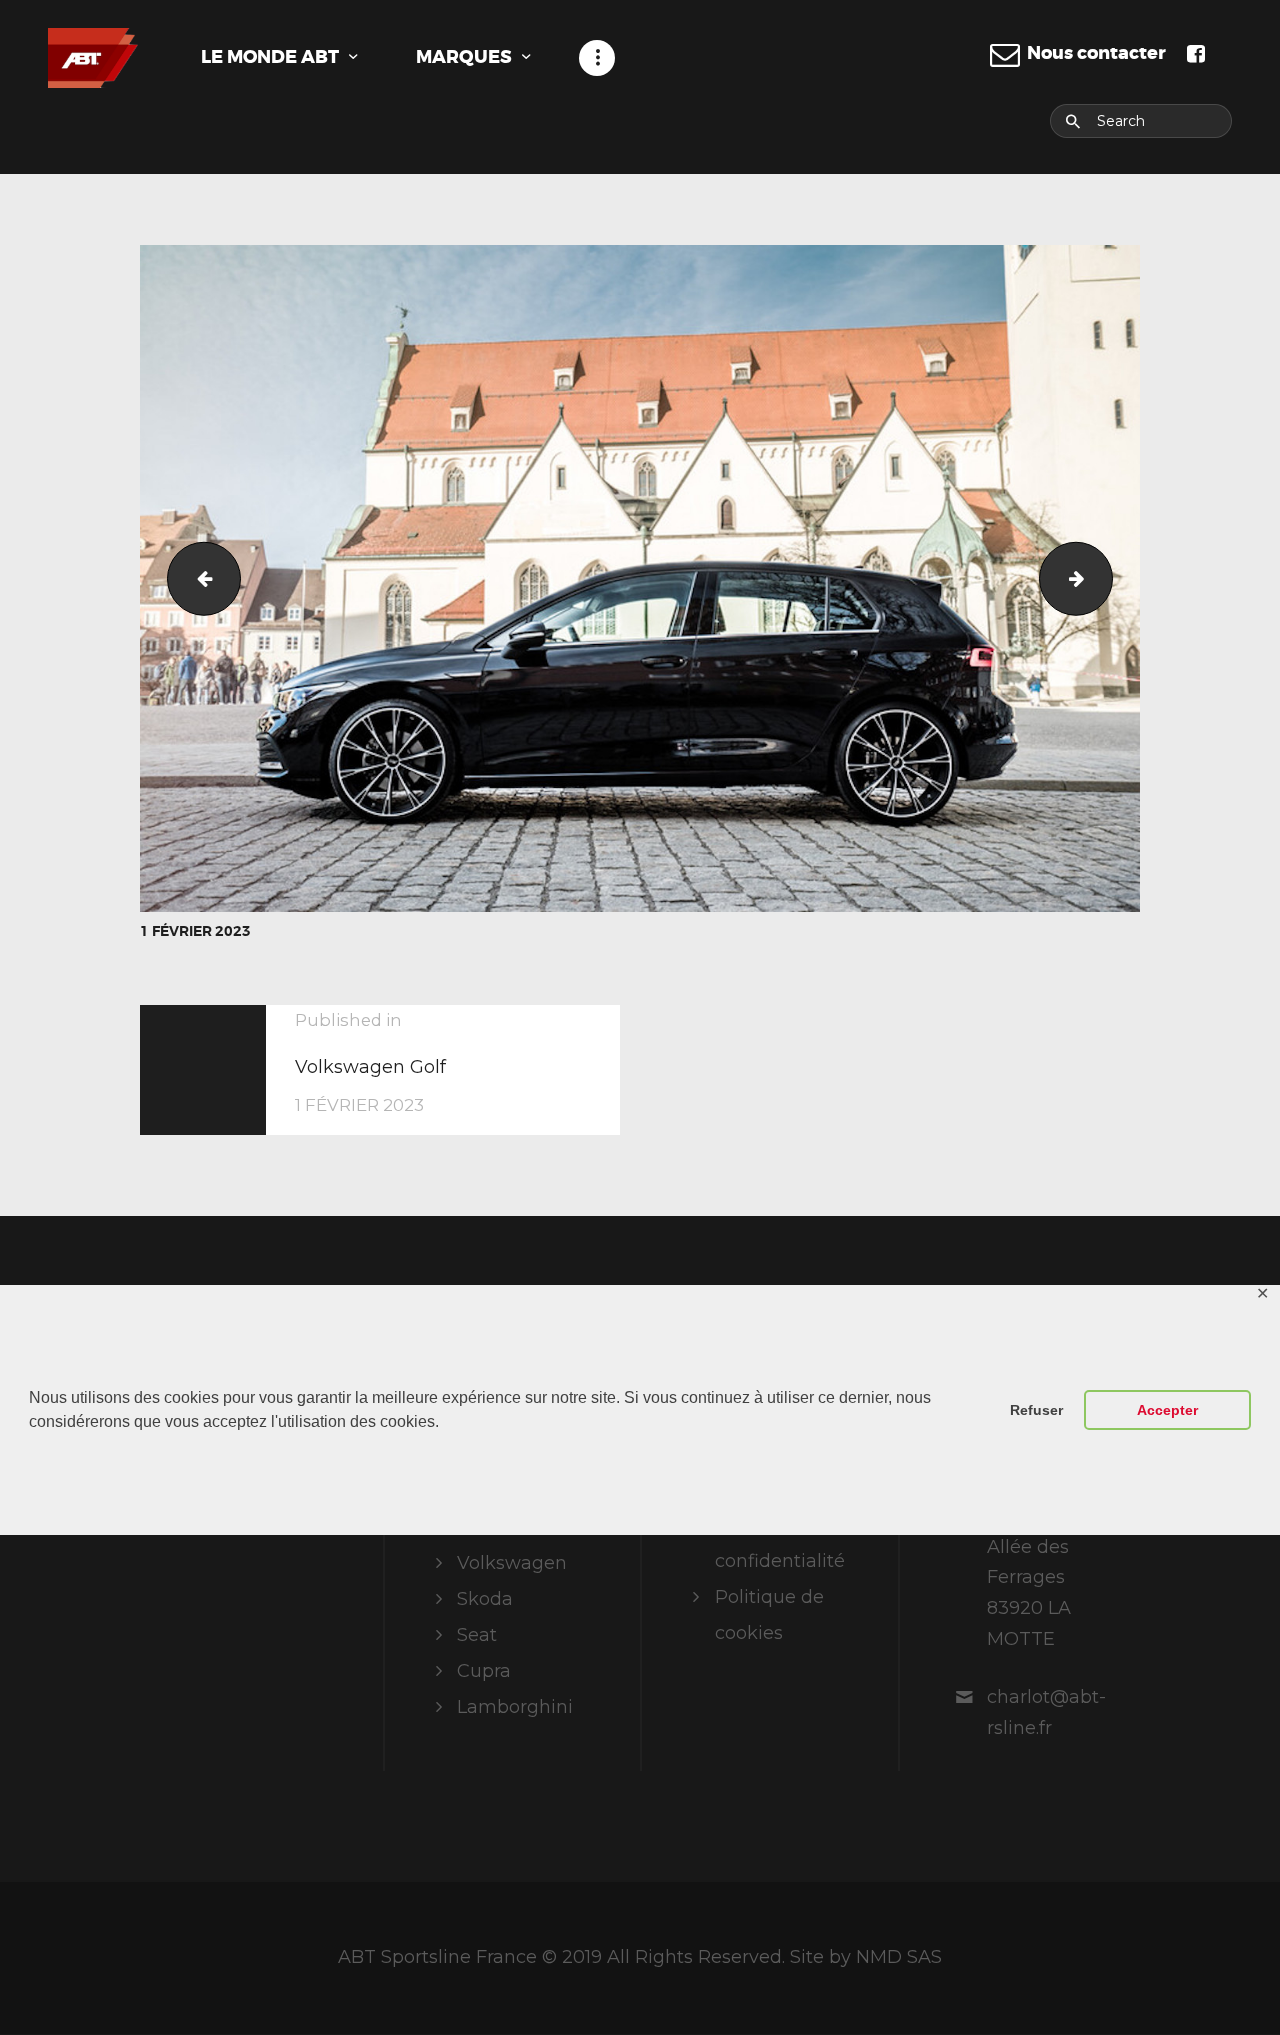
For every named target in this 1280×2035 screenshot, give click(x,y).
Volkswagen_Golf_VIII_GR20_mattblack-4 (1103, 578)
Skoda (485, 1599)
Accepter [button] (1167, 1410)
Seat (477, 1635)
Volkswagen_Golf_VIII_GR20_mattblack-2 (195, 578)
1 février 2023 (195, 931)
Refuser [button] (1036, 1410)
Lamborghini (515, 1707)
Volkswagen (512, 1563)
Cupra (484, 1671)
